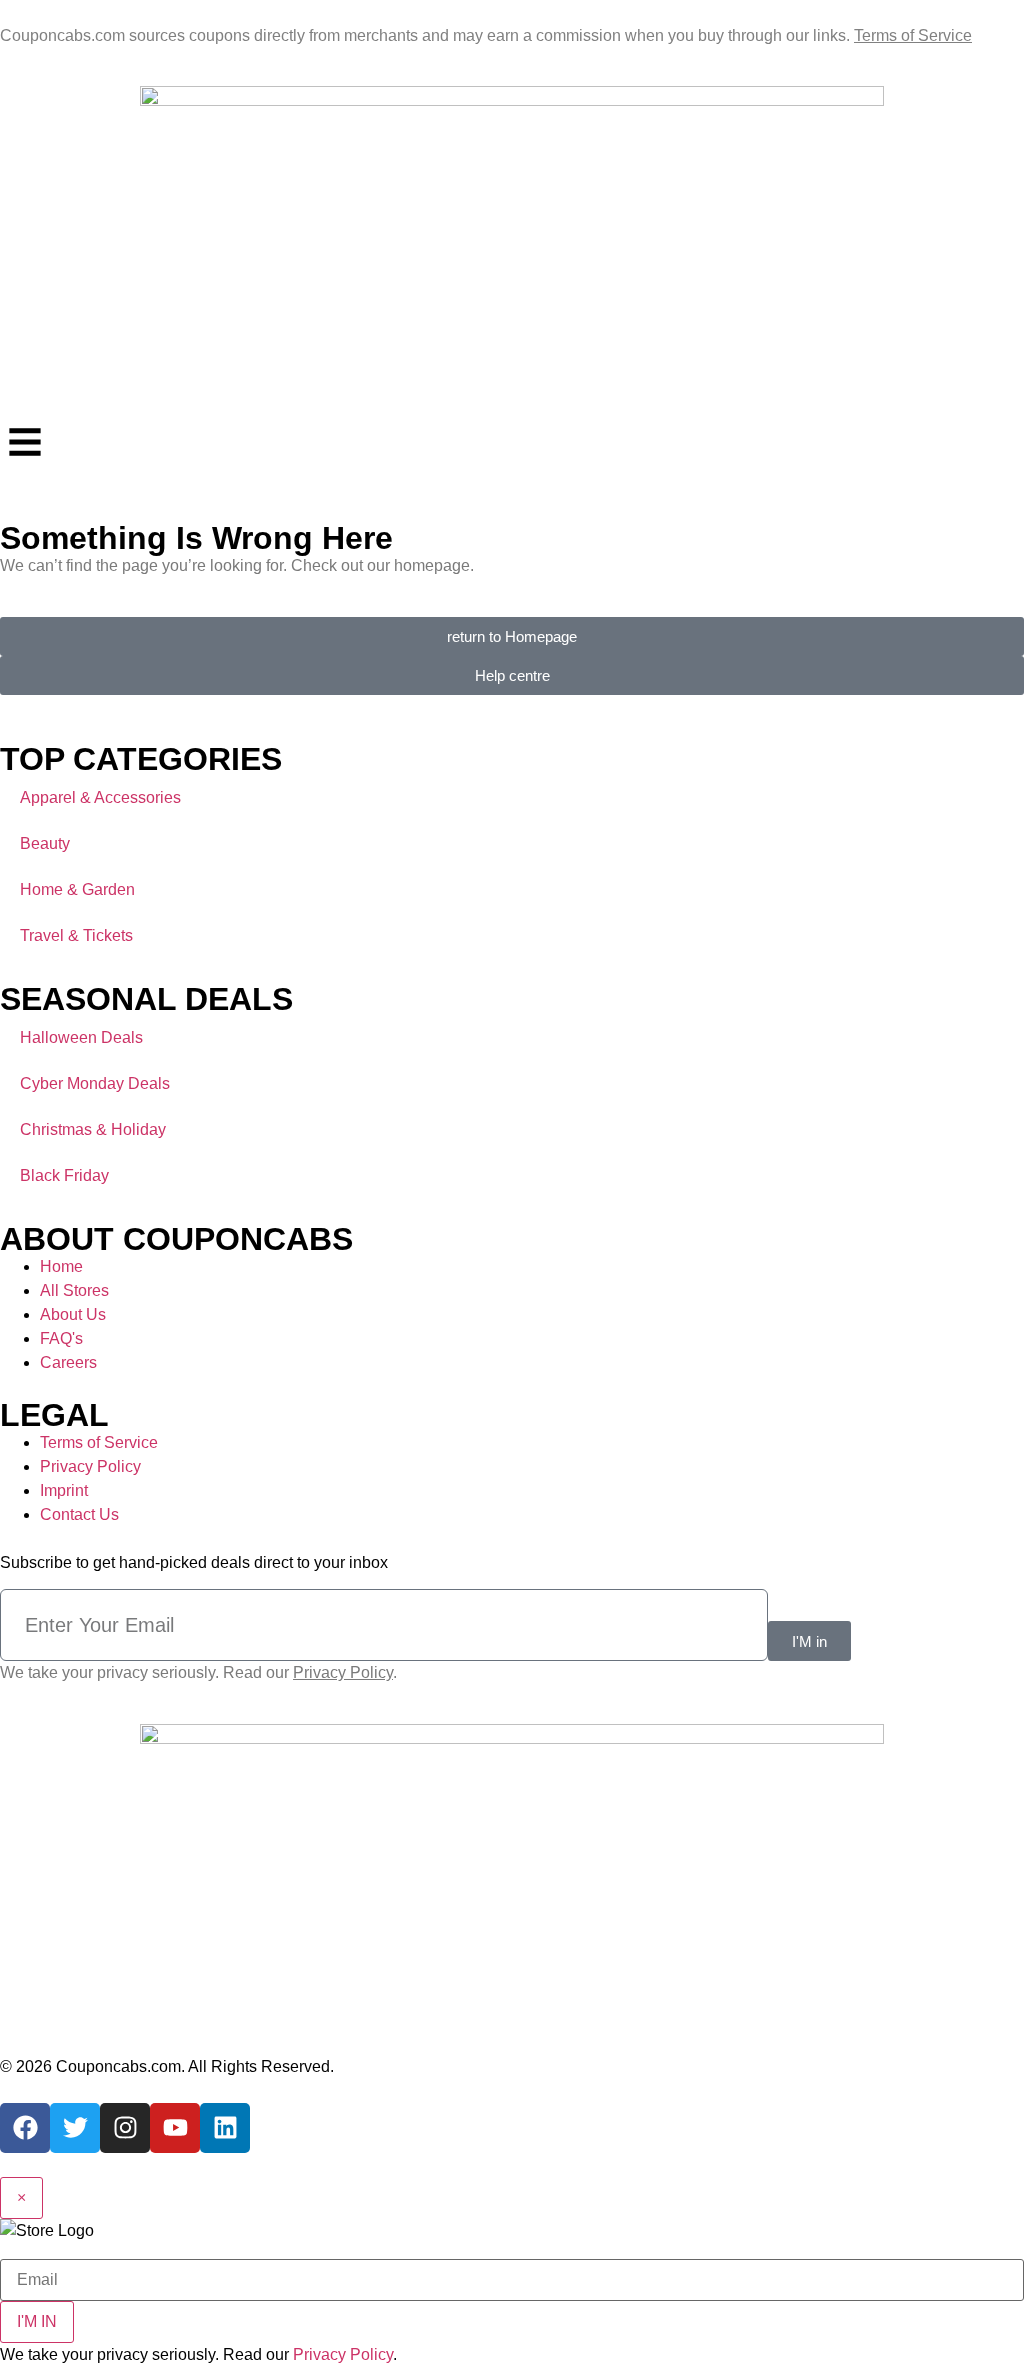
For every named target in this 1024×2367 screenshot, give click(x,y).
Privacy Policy (343, 2354)
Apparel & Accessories (100, 797)
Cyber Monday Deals (95, 1083)
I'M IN (37, 2321)
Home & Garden (77, 889)
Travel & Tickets (76, 935)
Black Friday (64, 1175)
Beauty (45, 843)
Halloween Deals (81, 1037)
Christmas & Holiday (93, 1129)
